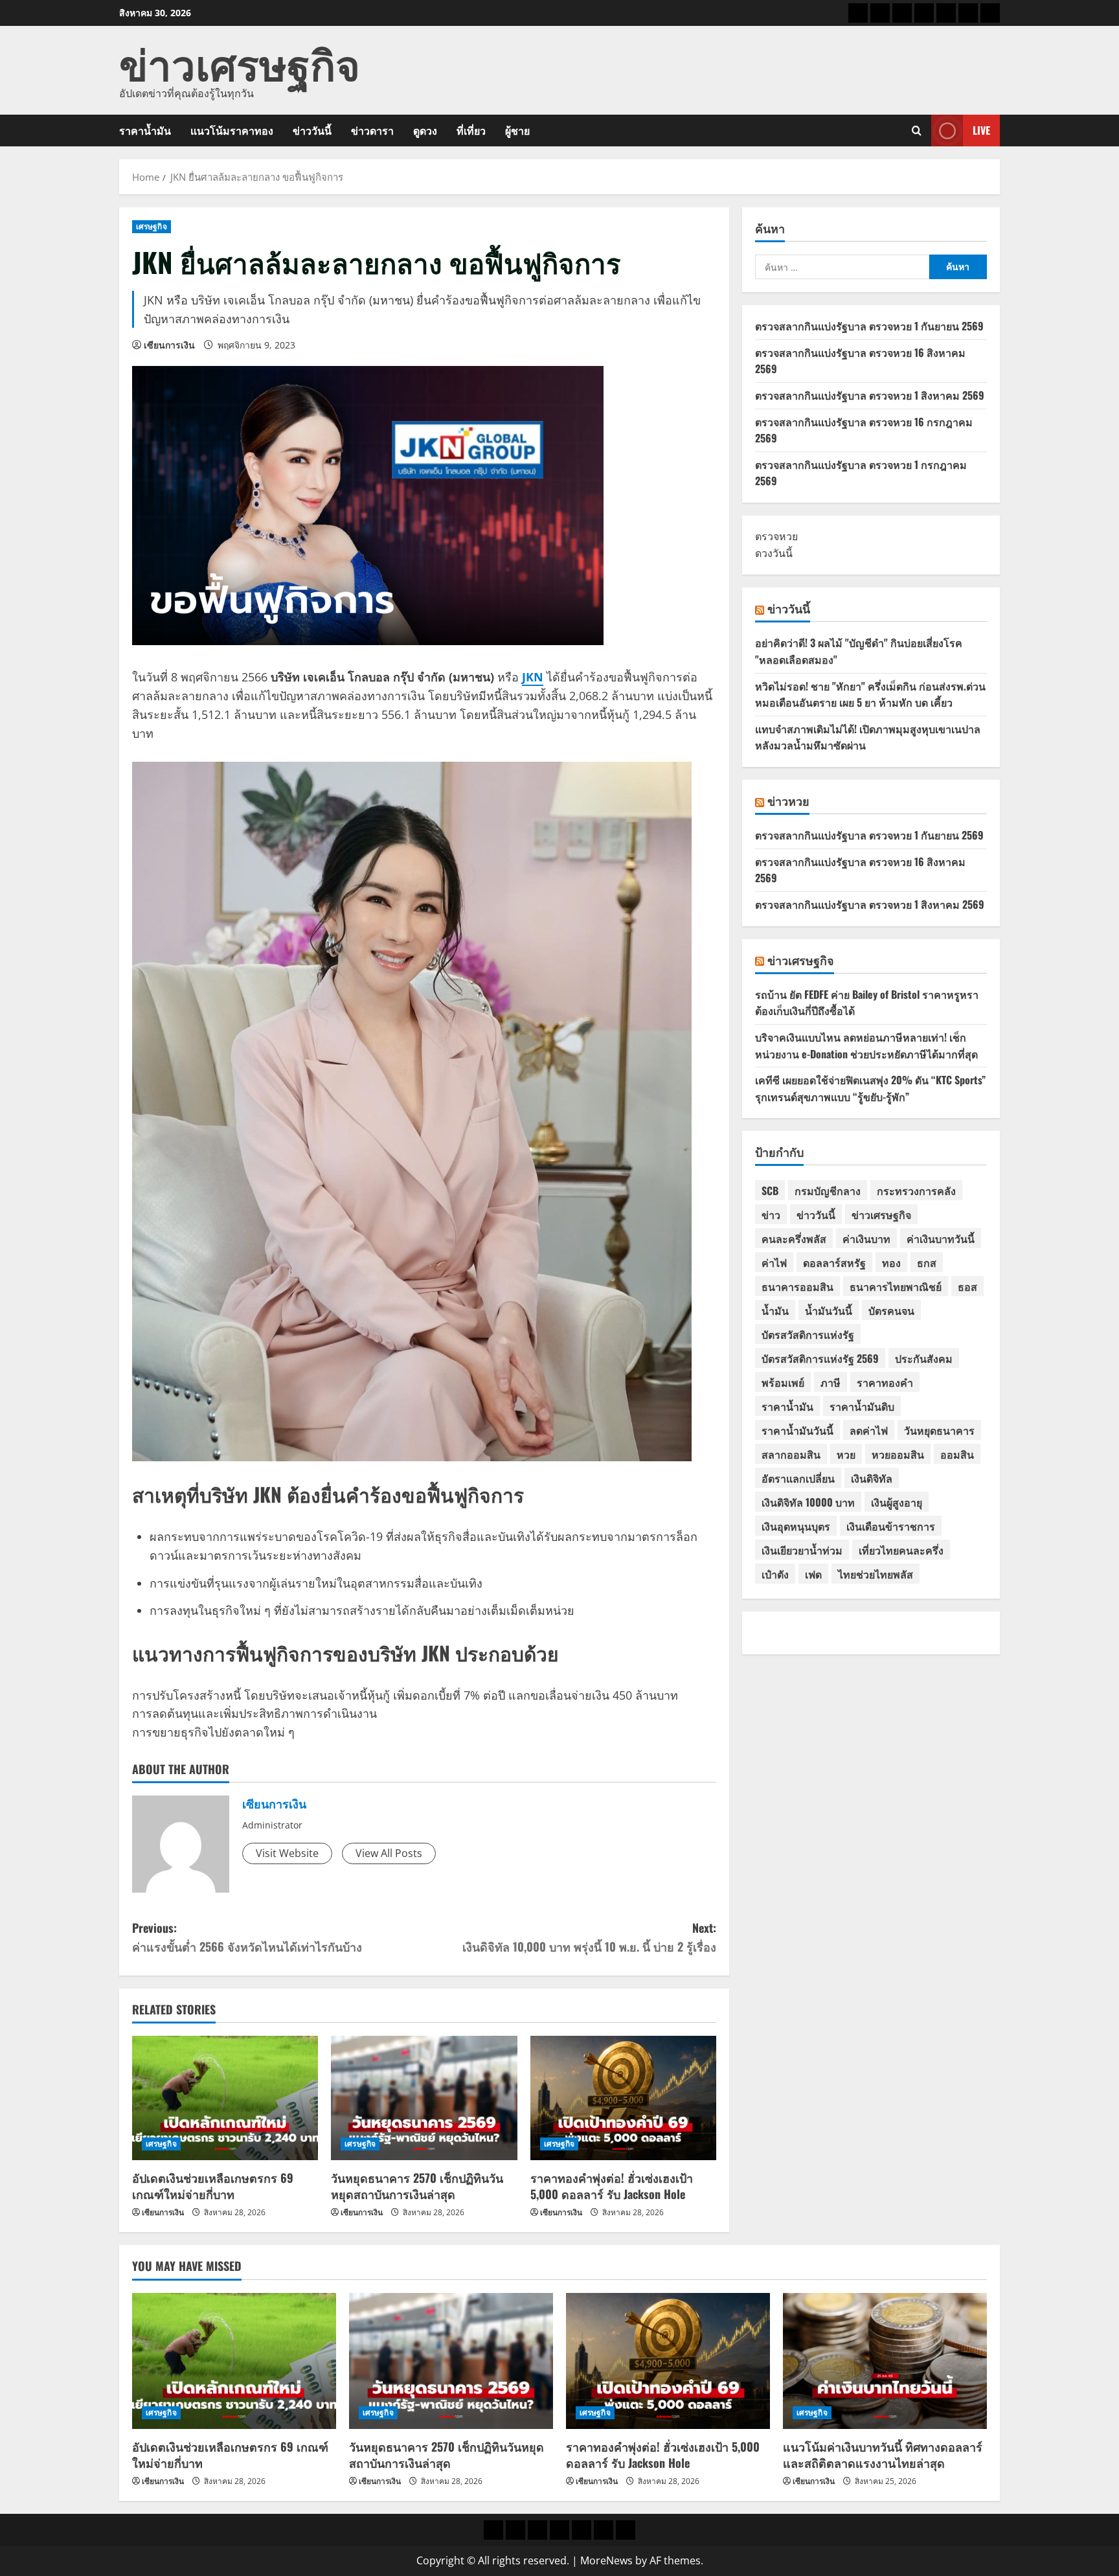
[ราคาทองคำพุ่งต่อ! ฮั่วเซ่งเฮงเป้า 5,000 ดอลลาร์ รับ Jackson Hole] (623, 2098)
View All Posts (389, 1853)
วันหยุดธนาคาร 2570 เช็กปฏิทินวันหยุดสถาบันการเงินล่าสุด (417, 2186)
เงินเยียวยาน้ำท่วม (802, 1550)
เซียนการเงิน (169, 345)
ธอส (967, 1286)
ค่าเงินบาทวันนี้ (941, 1238)
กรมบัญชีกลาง (828, 1191)
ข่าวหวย (788, 801)
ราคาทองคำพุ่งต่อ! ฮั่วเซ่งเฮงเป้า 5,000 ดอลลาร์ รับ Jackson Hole (612, 2186)
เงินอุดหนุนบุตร (796, 1526)
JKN (533, 677)
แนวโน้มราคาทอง (232, 130)
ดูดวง (425, 130)
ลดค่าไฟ (869, 1430)
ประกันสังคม (924, 1358)
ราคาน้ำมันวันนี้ (797, 1430)
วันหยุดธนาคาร (939, 1430)
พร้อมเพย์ (783, 1382)
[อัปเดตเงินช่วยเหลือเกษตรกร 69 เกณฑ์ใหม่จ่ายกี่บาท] (225, 2098)
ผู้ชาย (517, 130)
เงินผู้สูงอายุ (897, 1502)
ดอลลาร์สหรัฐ (834, 1262)
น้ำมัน (775, 1310)
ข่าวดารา (372, 130)
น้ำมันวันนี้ (829, 1310)
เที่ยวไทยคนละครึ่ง (901, 1550)
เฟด (813, 1574)
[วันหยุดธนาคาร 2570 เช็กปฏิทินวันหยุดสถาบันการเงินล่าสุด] (424, 2098)
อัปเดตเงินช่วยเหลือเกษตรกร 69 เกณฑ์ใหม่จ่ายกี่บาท (213, 2186)
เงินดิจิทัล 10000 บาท (808, 1502)
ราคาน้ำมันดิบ (862, 1406)
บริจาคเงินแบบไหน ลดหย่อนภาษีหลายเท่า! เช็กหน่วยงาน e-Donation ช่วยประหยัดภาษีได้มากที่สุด (866, 1045)
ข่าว (771, 1214)
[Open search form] (917, 131)
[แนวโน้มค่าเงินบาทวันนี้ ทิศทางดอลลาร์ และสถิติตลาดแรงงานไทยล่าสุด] (885, 2361)
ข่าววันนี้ (312, 130)
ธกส (927, 1262)
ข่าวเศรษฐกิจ (240, 62)
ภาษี (831, 1382)
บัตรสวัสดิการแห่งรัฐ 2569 (820, 1358)
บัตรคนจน (891, 1310)
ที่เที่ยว (471, 130)
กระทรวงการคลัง (916, 1191)
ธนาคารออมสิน (797, 1286)
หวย (846, 1454)
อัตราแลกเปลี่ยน (798, 1478)
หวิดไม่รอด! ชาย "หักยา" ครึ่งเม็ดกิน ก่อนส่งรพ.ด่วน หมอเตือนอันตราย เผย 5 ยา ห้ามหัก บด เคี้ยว (870, 694)
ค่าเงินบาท (866, 1238)
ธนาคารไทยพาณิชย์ (896, 1286)
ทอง (891, 1262)
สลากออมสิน (791, 1454)
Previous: (247, 1937)
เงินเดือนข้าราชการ (891, 1526)
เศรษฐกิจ (152, 226)
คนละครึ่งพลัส (794, 1238)
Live (981, 130)
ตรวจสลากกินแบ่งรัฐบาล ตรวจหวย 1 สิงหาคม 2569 (870, 395)
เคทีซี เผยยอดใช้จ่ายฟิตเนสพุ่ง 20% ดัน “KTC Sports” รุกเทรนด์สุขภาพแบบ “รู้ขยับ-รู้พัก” (870, 1088)
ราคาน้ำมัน (145, 130)
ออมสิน (957, 1454)
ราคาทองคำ (885, 1382)
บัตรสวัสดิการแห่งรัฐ (808, 1334)
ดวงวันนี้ (774, 553)
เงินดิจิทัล (872, 1478)
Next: (589, 1937)
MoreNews (606, 2560)
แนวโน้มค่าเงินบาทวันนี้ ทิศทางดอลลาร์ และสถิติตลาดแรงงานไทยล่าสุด (883, 2455)
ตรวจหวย (776, 536)
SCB (770, 1191)
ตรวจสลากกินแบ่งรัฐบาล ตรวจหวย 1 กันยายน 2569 (869, 326)
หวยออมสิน (898, 1454)
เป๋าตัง (775, 1574)
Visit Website (287, 1853)
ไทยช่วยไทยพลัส (876, 1574)
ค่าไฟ (774, 1262)
